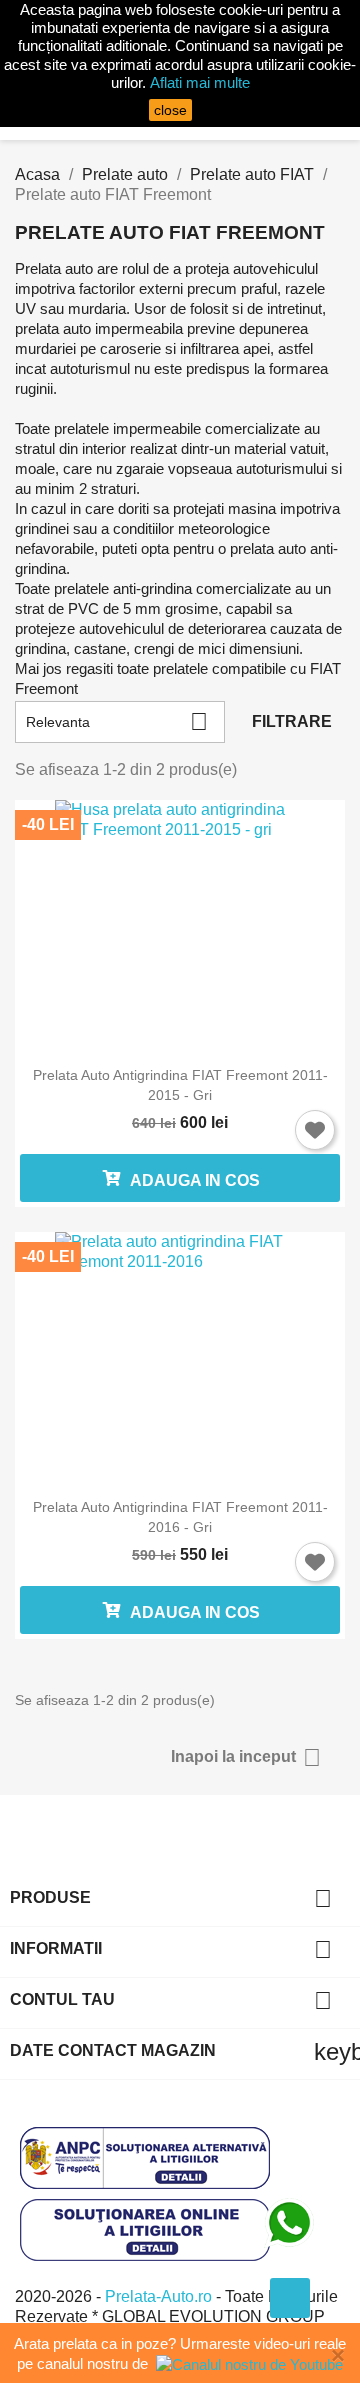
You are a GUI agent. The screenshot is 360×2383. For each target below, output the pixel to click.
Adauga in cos (193, 1180)
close (170, 110)
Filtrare (292, 721)
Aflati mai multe (200, 82)
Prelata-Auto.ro (160, 2296)
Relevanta (117, 721)
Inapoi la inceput (246, 1757)
